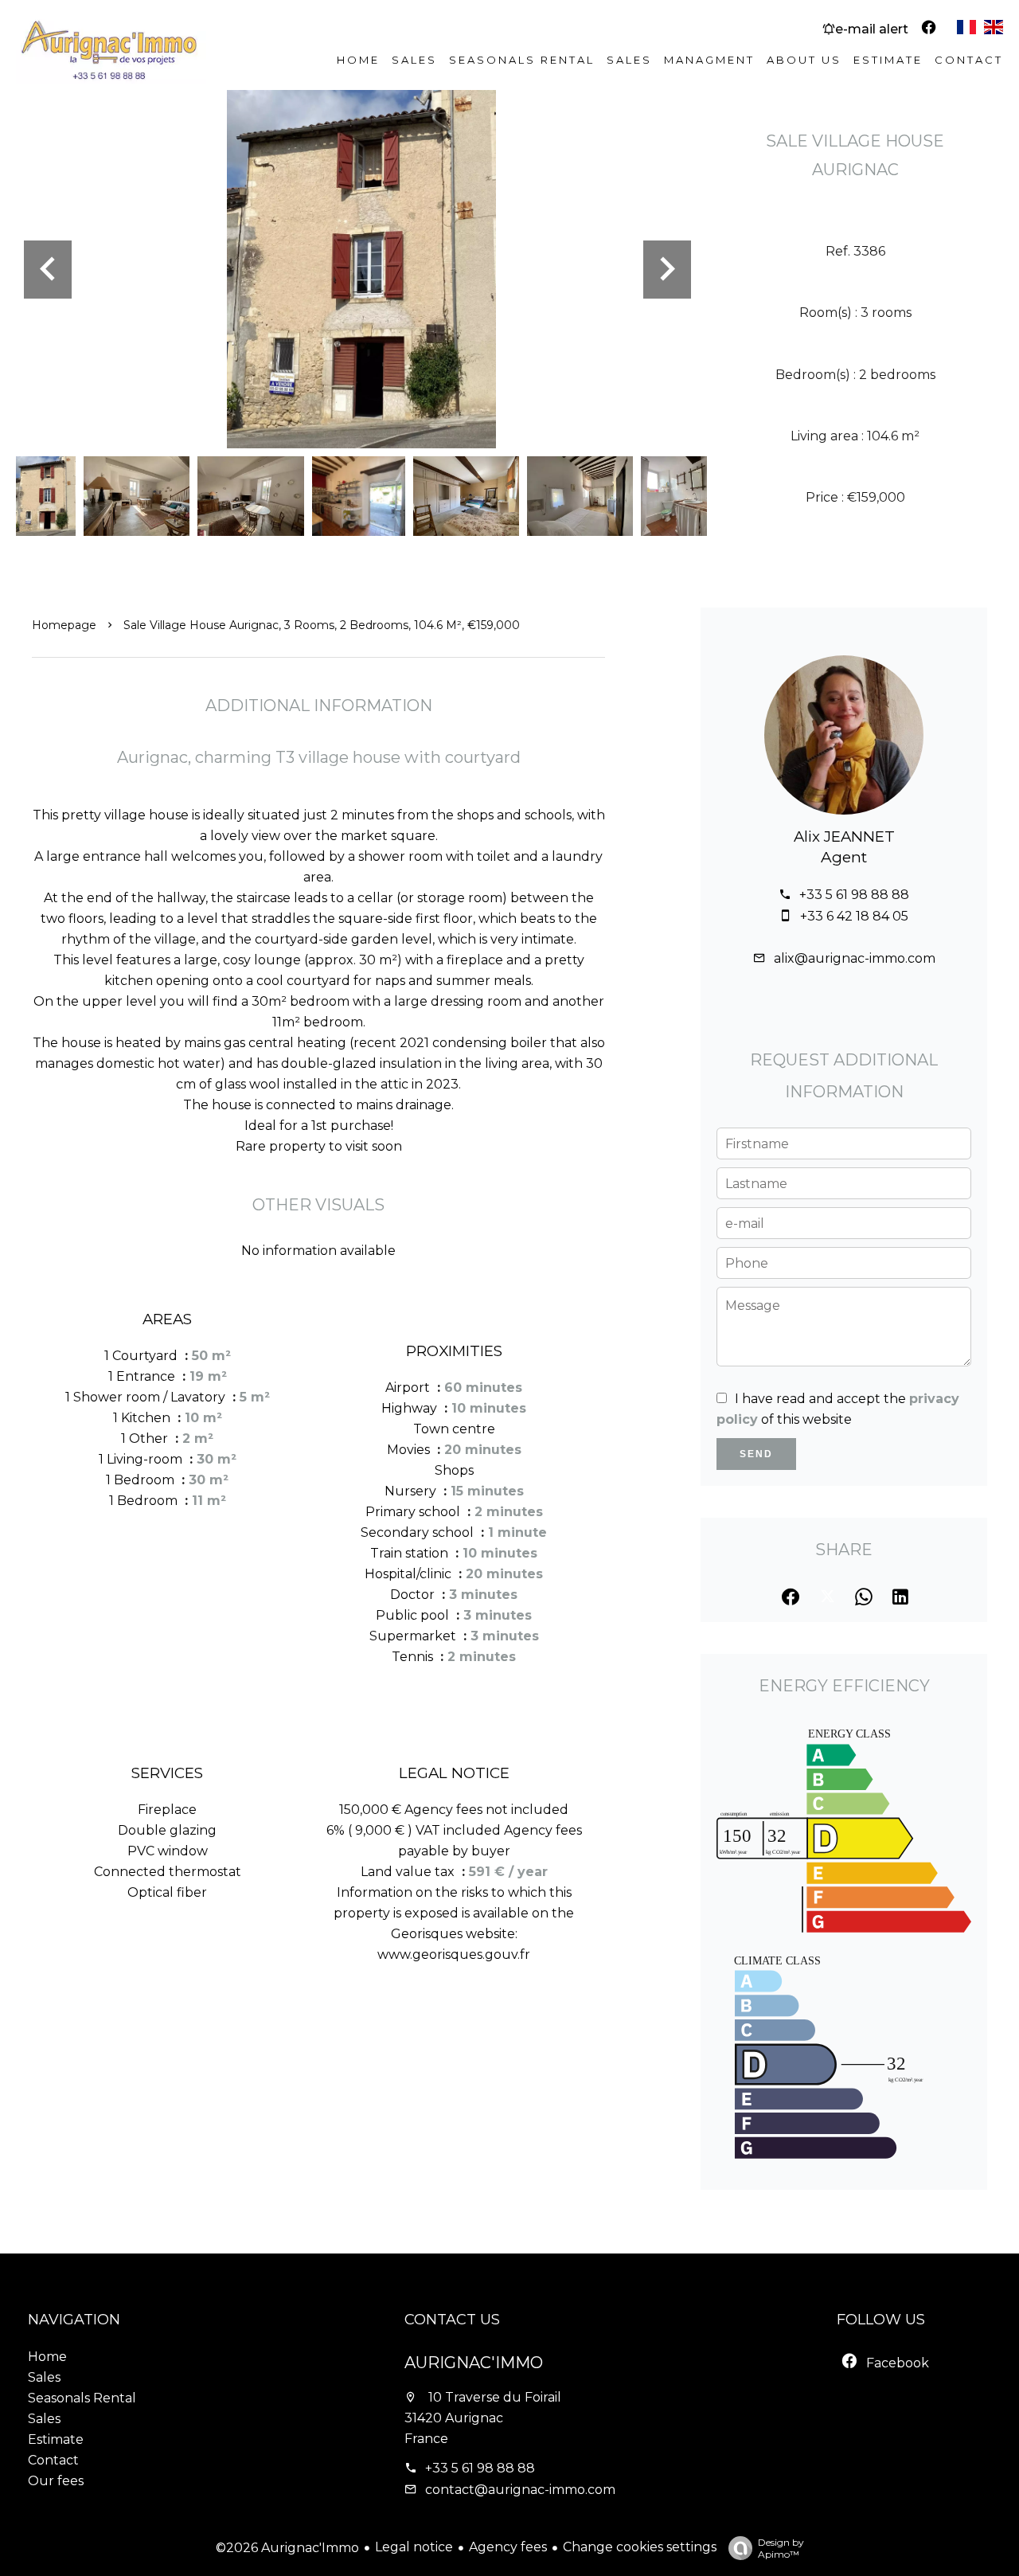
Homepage (64, 625)
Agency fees (508, 2547)
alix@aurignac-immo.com (855, 958)
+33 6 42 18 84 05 (854, 916)
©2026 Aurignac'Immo (287, 2548)
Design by (781, 2548)
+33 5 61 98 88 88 (854, 895)
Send (756, 1454)
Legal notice (414, 2547)
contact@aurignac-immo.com (520, 2490)
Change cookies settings (640, 2547)
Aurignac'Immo (474, 2363)
